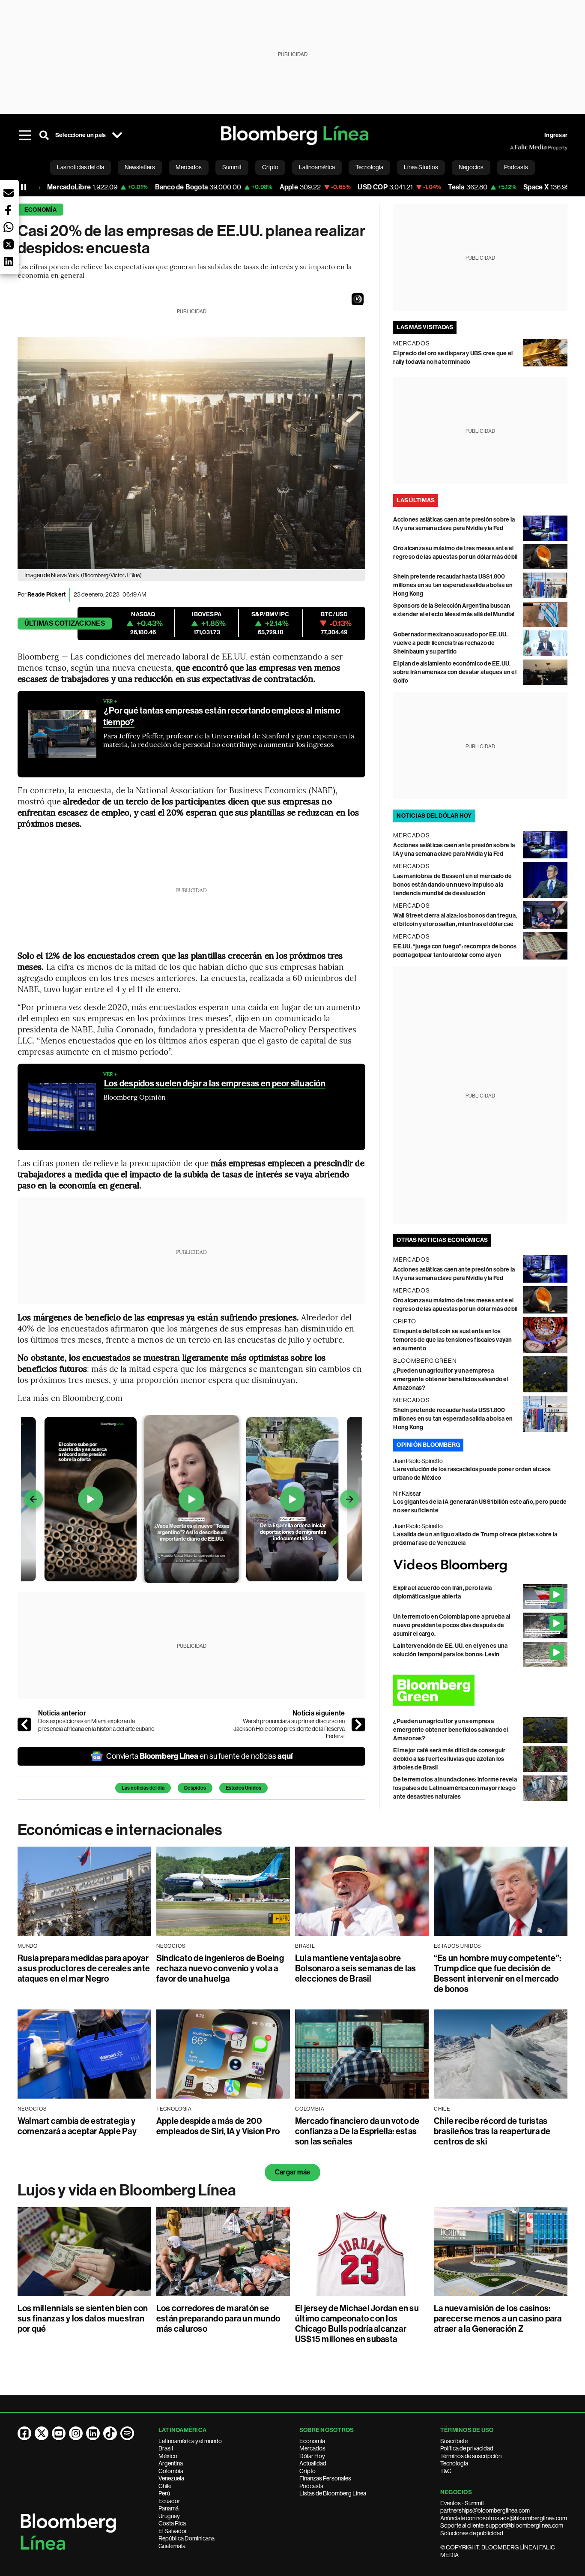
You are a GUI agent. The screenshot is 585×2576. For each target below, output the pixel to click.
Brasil (166, 2448)
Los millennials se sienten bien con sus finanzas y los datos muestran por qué (83, 2318)
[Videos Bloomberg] (480, 1566)
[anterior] (24, 1724)
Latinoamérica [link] (317, 167)
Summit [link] (232, 167)
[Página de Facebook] (24, 2433)
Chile (165, 2486)
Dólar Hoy (312, 2456)
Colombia (171, 2471)
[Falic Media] (516, 147)
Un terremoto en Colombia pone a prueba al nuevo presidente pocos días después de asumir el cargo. (452, 1625)
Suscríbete (454, 2441)
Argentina (171, 2463)
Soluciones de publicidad (472, 2533)
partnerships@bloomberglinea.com (485, 2510)
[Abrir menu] (25, 135)
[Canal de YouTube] (59, 2433)
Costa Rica (172, 2523)
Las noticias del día (143, 1788)
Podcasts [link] (516, 167)
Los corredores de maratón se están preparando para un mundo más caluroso (218, 2318)
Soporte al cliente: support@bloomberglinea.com (502, 2525)
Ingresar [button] (556, 135)
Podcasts (311, 2486)
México (168, 2456)
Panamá (169, 2508)
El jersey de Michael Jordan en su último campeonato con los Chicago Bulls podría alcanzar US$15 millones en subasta (357, 2324)
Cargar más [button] (292, 2172)
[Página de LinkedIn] (93, 2433)
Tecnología (454, 2463)
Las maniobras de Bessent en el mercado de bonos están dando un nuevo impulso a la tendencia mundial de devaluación (452, 885)
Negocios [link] (471, 167)
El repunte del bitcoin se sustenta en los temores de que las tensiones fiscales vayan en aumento (452, 1340)
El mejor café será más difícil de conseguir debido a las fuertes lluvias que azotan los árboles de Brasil (449, 1759)
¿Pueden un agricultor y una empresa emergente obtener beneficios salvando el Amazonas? (451, 1379)
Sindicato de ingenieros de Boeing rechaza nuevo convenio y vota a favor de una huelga (220, 1968)
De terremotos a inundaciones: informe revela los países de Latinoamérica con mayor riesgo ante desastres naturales (455, 1788)
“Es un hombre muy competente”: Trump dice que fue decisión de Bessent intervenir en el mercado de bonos (497, 1973)
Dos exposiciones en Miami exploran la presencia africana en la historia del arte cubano (96, 1725)
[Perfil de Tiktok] (110, 2433)
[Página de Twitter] (42, 2433)
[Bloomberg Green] (480, 1690)
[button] (358, 299)
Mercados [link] (189, 167)
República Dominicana (187, 2538)
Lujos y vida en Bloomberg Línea (127, 2190)
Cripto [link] (270, 167)
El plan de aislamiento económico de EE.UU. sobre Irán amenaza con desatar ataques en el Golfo (455, 672)
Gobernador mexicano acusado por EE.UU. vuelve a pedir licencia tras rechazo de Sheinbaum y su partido (450, 643)
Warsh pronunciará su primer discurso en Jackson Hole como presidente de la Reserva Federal (289, 1729)
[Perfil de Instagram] (76, 2433)
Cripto (307, 2471)
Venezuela (171, 2478)
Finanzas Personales (325, 2478)
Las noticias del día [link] (81, 167)
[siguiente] (358, 1724)
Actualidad (313, 2463)
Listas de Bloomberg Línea (333, 2493)
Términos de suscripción (471, 2456)
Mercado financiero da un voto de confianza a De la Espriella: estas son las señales (357, 2131)
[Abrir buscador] (44, 135)
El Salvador (173, 2531)
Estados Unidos (243, 1788)
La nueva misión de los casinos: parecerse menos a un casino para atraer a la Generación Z (498, 2318)
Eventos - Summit (462, 2503)
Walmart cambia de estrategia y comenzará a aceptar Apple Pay (77, 2126)
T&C (446, 2471)
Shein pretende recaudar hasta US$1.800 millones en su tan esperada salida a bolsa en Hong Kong (453, 585)
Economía (40, 210)
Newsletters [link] (140, 167)
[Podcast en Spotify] (127, 2433)
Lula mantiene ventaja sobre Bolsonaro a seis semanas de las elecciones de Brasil (355, 1968)
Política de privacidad (467, 2448)
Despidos (195, 1788)
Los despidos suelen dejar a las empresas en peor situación (215, 1083)
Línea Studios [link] (421, 167)
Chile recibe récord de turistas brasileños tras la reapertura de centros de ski (492, 2131)
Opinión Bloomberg (428, 1445)
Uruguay (169, 2516)
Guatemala (172, 2546)
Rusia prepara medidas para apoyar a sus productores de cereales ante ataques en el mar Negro (84, 1968)
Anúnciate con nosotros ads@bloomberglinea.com (504, 2518)
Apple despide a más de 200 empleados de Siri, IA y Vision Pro (218, 2126)
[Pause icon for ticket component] (24, 187)
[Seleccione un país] (117, 135)
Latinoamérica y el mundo (190, 2441)
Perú (164, 2493)
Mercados (312, 2448)
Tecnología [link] (369, 167)
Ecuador (169, 2501)
